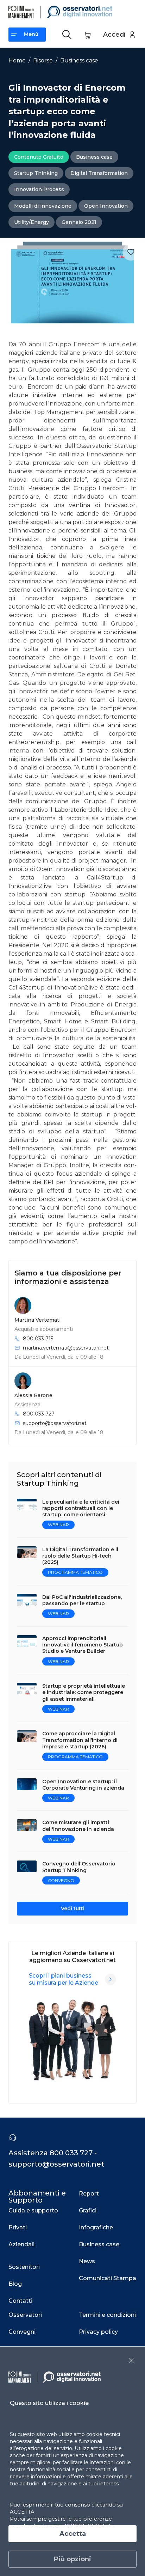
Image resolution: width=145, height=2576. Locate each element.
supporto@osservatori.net (55, 1423)
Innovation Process (39, 189)
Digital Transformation (99, 173)
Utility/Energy (31, 222)
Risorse (43, 60)
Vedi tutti (73, 1908)
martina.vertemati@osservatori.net (66, 1348)
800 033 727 (39, 1414)
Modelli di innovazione (43, 206)
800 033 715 (38, 1339)
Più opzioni (72, 2559)
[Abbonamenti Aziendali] (111, 1979)
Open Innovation (106, 206)
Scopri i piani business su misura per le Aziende (64, 1979)
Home (17, 60)
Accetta (73, 2534)
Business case (79, 60)
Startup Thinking (36, 173)
